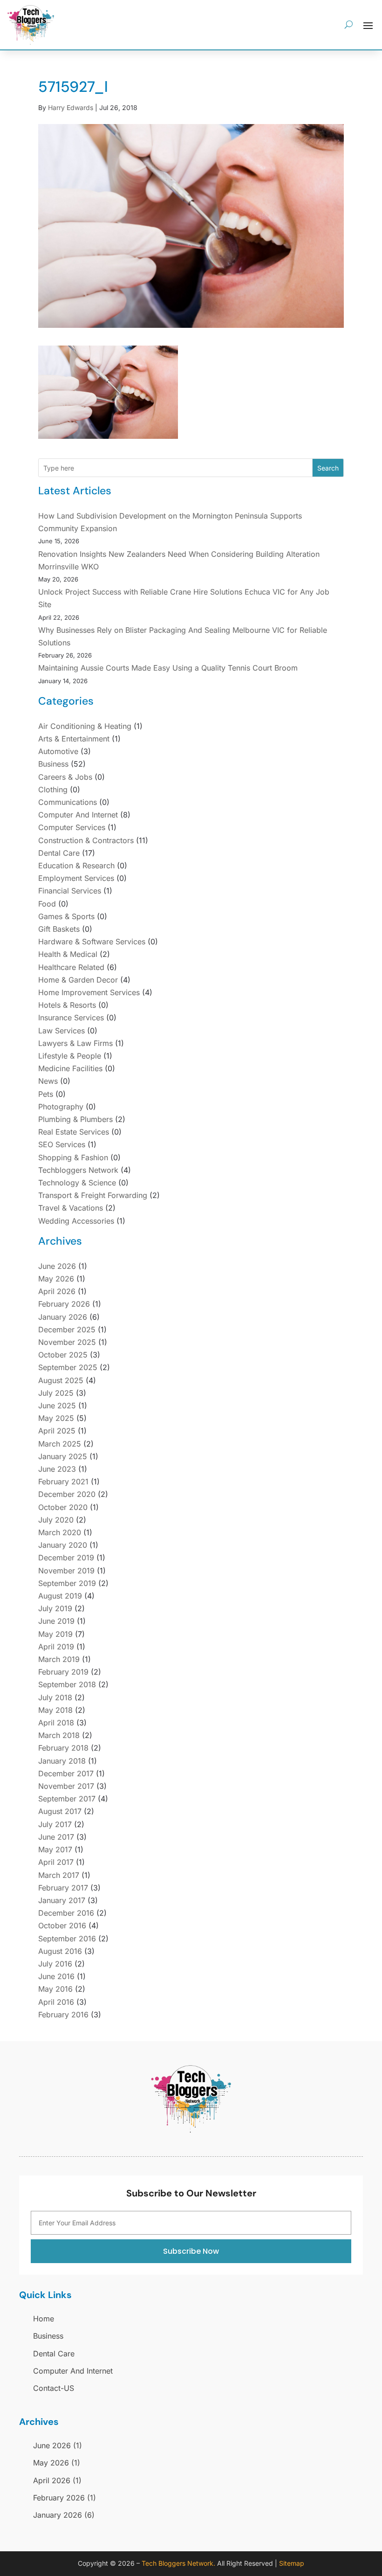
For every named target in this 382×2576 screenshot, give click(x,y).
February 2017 (63, 1888)
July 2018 (55, 1697)
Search (328, 468)
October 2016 (62, 1925)
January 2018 (62, 1761)
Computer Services (72, 827)
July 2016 (55, 1964)
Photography (61, 1107)
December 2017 (66, 1773)
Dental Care (59, 853)
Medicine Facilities (70, 1068)
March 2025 (60, 1444)
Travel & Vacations (71, 1208)
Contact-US (54, 2388)
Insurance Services (71, 1018)
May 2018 (55, 1710)
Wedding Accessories (76, 1221)
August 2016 (60, 1951)
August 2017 (60, 1811)
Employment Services (76, 878)
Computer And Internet (78, 815)
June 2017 (56, 1837)
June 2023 (57, 1469)
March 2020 (60, 1532)
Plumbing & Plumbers (75, 1119)
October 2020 (63, 1507)
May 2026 (56, 1279)
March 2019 (59, 1659)
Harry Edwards (71, 107)
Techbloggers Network (78, 1170)
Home (44, 2319)
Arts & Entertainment (74, 739)
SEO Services (62, 1144)
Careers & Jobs (65, 777)
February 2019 (63, 1672)
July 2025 (56, 1393)
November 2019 (66, 1571)
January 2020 (63, 1545)
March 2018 (59, 1735)
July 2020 (56, 1520)
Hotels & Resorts (67, 1005)
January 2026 (63, 1317)
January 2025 (63, 1456)
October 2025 (63, 1355)
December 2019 (66, 1558)
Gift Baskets (59, 929)
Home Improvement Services (89, 992)
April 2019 (56, 1647)
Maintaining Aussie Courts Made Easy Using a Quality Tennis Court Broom (168, 668)
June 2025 (57, 1406)
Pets (46, 1094)
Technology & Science (77, 1183)
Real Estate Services (74, 1132)
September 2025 (68, 1367)
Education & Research (76, 866)
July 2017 (55, 1824)
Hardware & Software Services (92, 942)
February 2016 (63, 2015)
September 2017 (67, 1799)
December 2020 (67, 1494)
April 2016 (56, 2002)
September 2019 (67, 1583)
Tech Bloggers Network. (178, 2563)
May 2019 (55, 1634)
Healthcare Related (71, 967)
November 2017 (66, 1786)
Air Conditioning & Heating (85, 726)
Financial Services (70, 891)
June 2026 (57, 1266)
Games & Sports (66, 916)
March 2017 (59, 1875)
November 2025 (67, 1342)
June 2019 (56, 1621)
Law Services (61, 1031)
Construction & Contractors (86, 840)
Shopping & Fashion (73, 1157)
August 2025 (61, 1380)
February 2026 (64, 1304)
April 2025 (57, 1431)
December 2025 (67, 1330)
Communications (68, 802)
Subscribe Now (191, 2251)
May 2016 (55, 1989)
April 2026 (57, 1291)
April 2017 (56, 1862)
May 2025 (56, 1418)
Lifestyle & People (70, 1056)
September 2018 (67, 1684)
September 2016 (67, 1939)
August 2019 (60, 1596)
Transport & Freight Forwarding (93, 1195)
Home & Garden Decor (78, 980)
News (48, 1081)
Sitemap (292, 2563)
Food (47, 904)
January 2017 (62, 1900)
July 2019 (55, 1608)
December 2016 (66, 1913)
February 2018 (63, 1748)
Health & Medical (68, 954)
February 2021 (63, 1482)
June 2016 (56, 1976)
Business (53, 764)
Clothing (53, 789)
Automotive (58, 751)
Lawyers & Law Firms (75, 1043)
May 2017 (55, 1849)
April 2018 (56, 1723)
